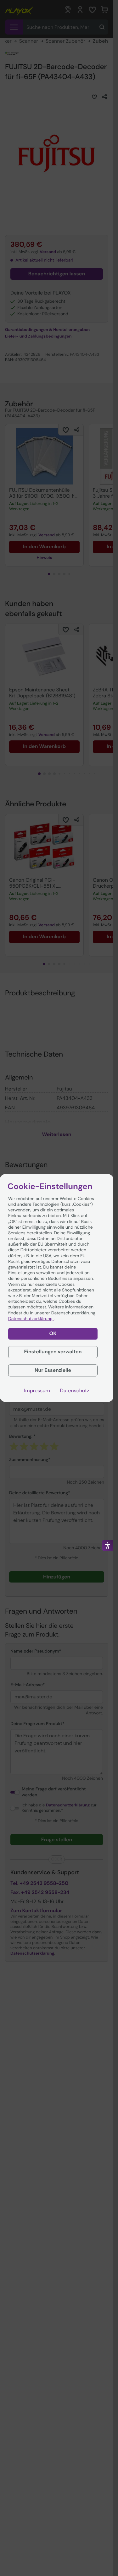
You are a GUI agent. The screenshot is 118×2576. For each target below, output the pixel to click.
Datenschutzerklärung (31, 1319)
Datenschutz (75, 1391)
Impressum (37, 1391)
